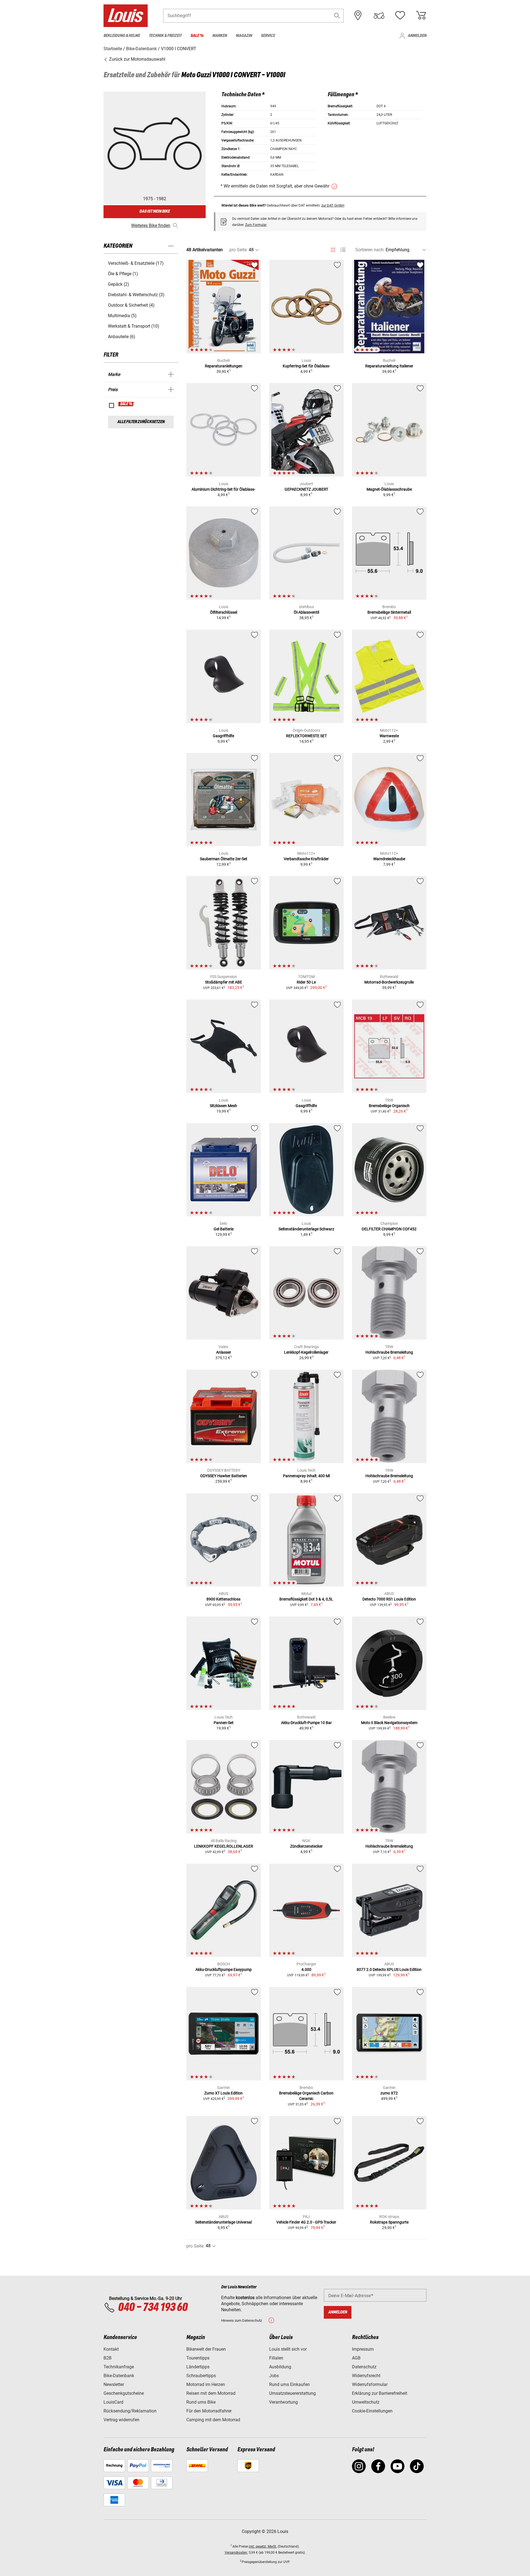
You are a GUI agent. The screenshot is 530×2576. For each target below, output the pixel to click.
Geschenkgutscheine (124, 2393)
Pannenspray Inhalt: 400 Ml (306, 1476)
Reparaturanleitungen (224, 366)
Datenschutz (364, 2367)
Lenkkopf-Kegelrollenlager (306, 1352)
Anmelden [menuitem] (417, 36)
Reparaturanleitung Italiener (389, 366)
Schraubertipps (201, 2376)
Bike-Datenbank (119, 2376)
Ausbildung (280, 2367)
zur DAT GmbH (333, 205)
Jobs (274, 2376)
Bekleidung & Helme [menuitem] (122, 36)
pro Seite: (239, 250)
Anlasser (224, 1352)
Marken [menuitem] (220, 36)
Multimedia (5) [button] (122, 316)
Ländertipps (198, 2367)
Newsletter (114, 2384)
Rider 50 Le (306, 982)
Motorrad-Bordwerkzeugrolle (389, 982)
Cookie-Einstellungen (372, 2411)
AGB (356, 2358)
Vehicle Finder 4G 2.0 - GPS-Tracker (306, 2222)
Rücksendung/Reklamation (130, 2411)
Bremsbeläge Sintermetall (389, 612)
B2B (108, 2358)
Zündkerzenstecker (306, 1846)
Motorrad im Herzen (206, 2384)
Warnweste (389, 736)
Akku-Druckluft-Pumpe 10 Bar (306, 1723)
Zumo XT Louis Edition (223, 2093)
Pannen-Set (224, 1723)
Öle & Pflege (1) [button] (123, 274)
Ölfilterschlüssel (224, 612)
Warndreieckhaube (389, 859)
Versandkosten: (236, 2553)
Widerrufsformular (370, 2384)
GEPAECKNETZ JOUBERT (306, 489)
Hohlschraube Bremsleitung (389, 1352)
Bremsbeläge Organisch (389, 1106)
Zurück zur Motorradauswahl (137, 59)
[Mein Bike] (379, 15)
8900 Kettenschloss (223, 1599)
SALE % (126, 404)
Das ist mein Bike (155, 211)
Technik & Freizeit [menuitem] (165, 36)
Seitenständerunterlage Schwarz (306, 1229)
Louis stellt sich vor (288, 2349)
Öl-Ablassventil (306, 612)
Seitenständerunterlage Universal (223, 2222)
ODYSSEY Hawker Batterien (224, 1476)
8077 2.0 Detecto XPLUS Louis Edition (389, 1970)
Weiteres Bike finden (151, 225)
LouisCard (113, 2402)
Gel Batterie (224, 1229)
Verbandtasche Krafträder (306, 859)
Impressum (363, 2349)
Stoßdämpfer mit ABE (224, 982)
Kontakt (111, 2349)
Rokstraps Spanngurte (389, 2222)
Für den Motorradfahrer (209, 2411)
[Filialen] (358, 15)
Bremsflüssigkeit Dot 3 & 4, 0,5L (306, 1599)
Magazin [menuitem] (244, 36)
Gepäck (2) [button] (119, 284)
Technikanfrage (119, 2367)
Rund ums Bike (201, 2402)
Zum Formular (256, 225)
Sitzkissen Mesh (223, 1106)
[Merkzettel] (400, 15)
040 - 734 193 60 (153, 2308)
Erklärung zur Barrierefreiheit (380, 2393)
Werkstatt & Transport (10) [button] (134, 326)
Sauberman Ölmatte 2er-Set (224, 859)
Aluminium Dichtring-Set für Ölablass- (223, 489)
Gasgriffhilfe (223, 736)
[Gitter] (333, 249)
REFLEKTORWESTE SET (306, 736)
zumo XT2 (389, 2093)
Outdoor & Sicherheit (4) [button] (131, 305)
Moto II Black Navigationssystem (389, 1723)
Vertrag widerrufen (121, 2420)
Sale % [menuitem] (197, 36)
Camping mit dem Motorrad (213, 2420)
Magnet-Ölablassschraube (389, 489)
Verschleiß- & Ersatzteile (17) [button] (136, 263)
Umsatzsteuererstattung (292, 2393)
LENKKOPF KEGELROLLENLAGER (224, 1846)
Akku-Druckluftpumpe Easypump (224, 1970)
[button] (337, 16)
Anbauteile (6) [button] (122, 337)
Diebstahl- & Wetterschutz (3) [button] (136, 295)
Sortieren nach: (370, 250)
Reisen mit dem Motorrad (211, 2393)
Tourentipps (198, 2358)
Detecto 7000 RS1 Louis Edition (389, 1599)
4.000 (306, 1970)
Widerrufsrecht (366, 2376)
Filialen (276, 2358)
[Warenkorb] (421, 15)
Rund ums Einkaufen (289, 2384)
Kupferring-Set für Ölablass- (306, 366)
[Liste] (343, 250)
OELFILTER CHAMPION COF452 (389, 1229)
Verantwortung (283, 2402)
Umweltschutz (366, 2402)
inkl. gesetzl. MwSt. (263, 2546)
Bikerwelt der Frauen (206, 2349)
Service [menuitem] (268, 36)
